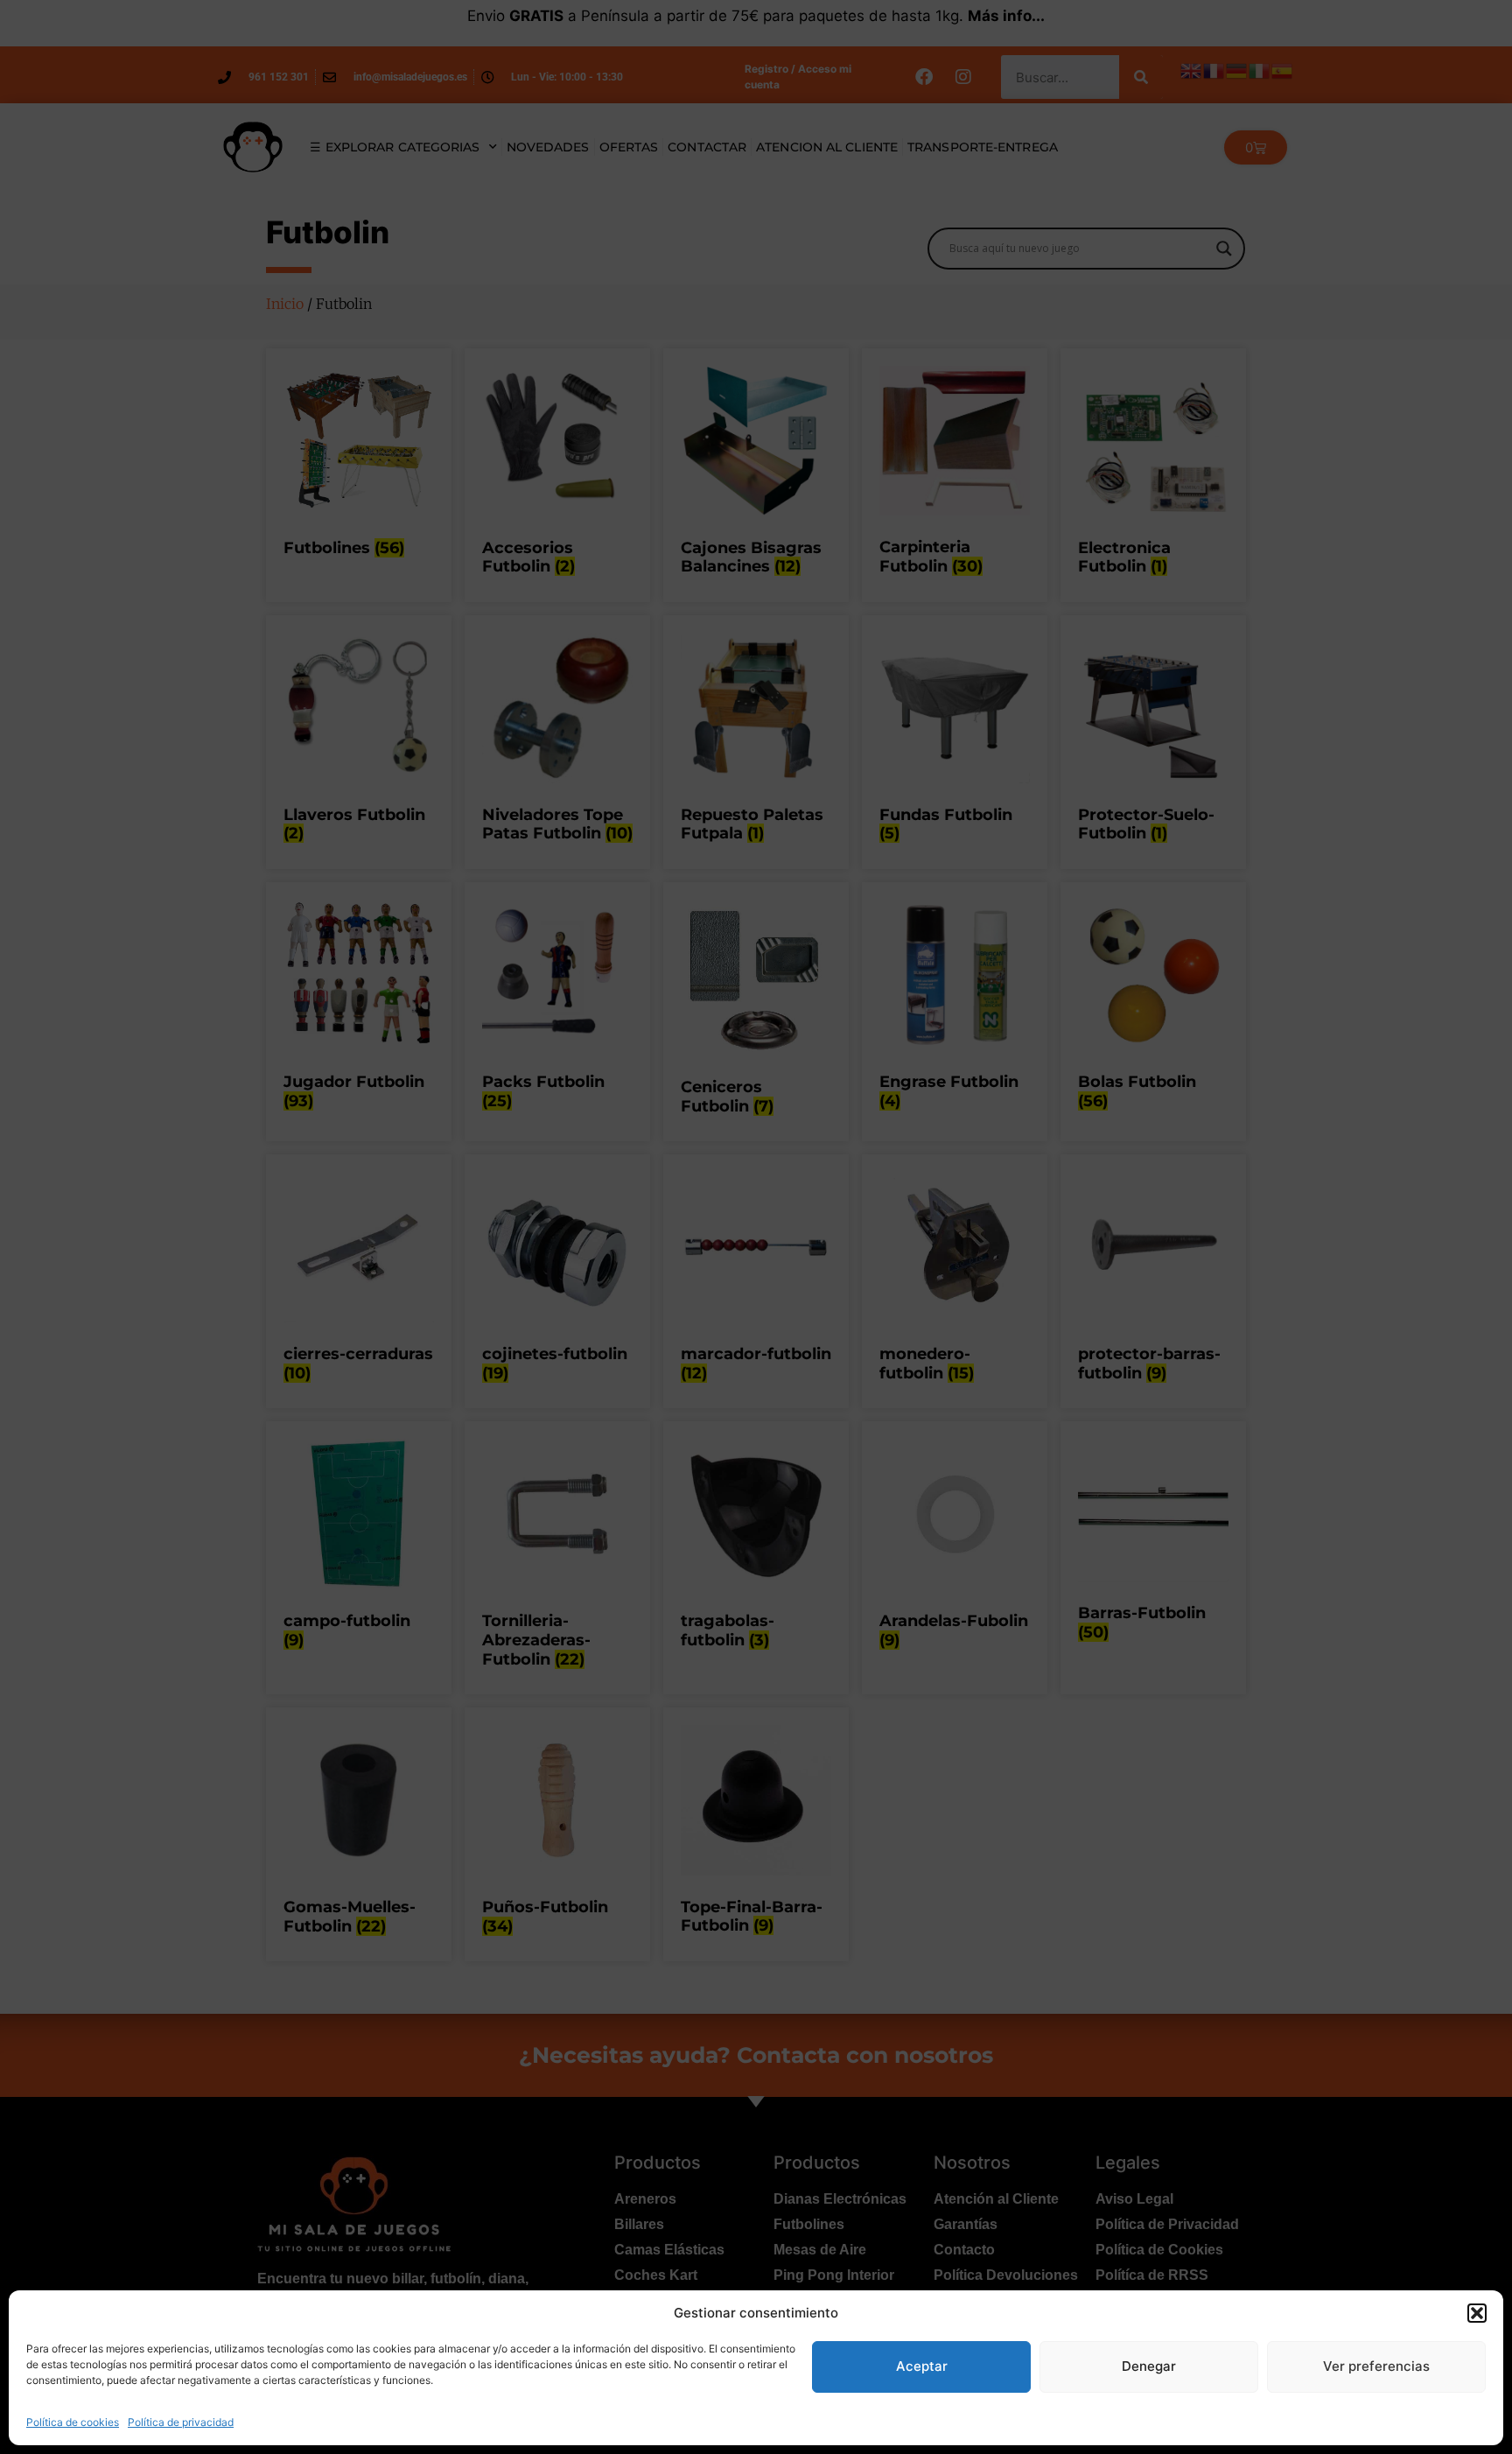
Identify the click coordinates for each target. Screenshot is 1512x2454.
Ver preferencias (1376, 2366)
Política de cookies (73, 2422)
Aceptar (922, 2366)
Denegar (1149, 2366)
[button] (1477, 2313)
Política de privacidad (181, 2422)
